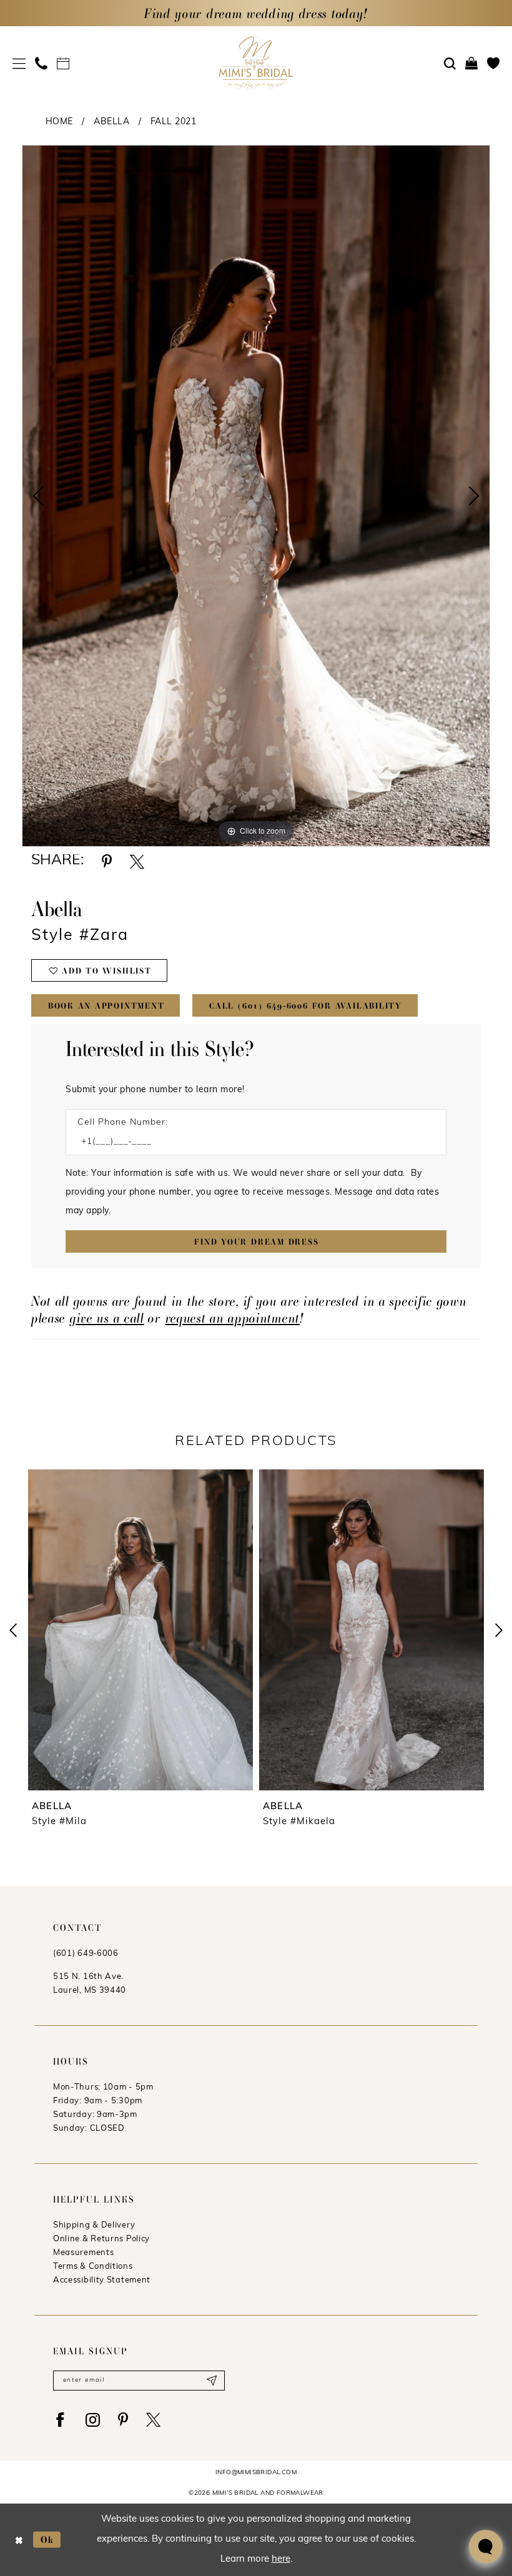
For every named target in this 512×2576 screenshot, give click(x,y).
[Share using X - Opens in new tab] (137, 861)
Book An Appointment (106, 1006)
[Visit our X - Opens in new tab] (153, 2420)
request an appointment (233, 1318)
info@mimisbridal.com (256, 2473)
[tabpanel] (256, 496)
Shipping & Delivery (94, 2225)
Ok (47, 2539)
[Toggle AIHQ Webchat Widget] (486, 2547)
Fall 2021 (174, 122)
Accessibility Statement (102, 2280)
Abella (111, 122)
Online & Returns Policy (101, 2239)
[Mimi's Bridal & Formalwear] (256, 63)
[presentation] (142, 1630)
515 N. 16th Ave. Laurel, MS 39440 (90, 1984)
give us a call (107, 1318)
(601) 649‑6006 (86, 1954)
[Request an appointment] (63, 63)
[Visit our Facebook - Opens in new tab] (60, 2420)
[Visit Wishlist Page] (494, 63)
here (281, 2559)
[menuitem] (19, 63)
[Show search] (450, 64)
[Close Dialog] (19, 2539)
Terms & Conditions (93, 2267)
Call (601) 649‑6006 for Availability (306, 1006)
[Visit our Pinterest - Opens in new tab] (123, 2420)
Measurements (83, 2253)
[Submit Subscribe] (211, 2381)
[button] (19, 63)
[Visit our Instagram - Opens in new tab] (93, 2420)
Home (59, 122)
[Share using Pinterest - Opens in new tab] (107, 861)
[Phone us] (42, 63)
